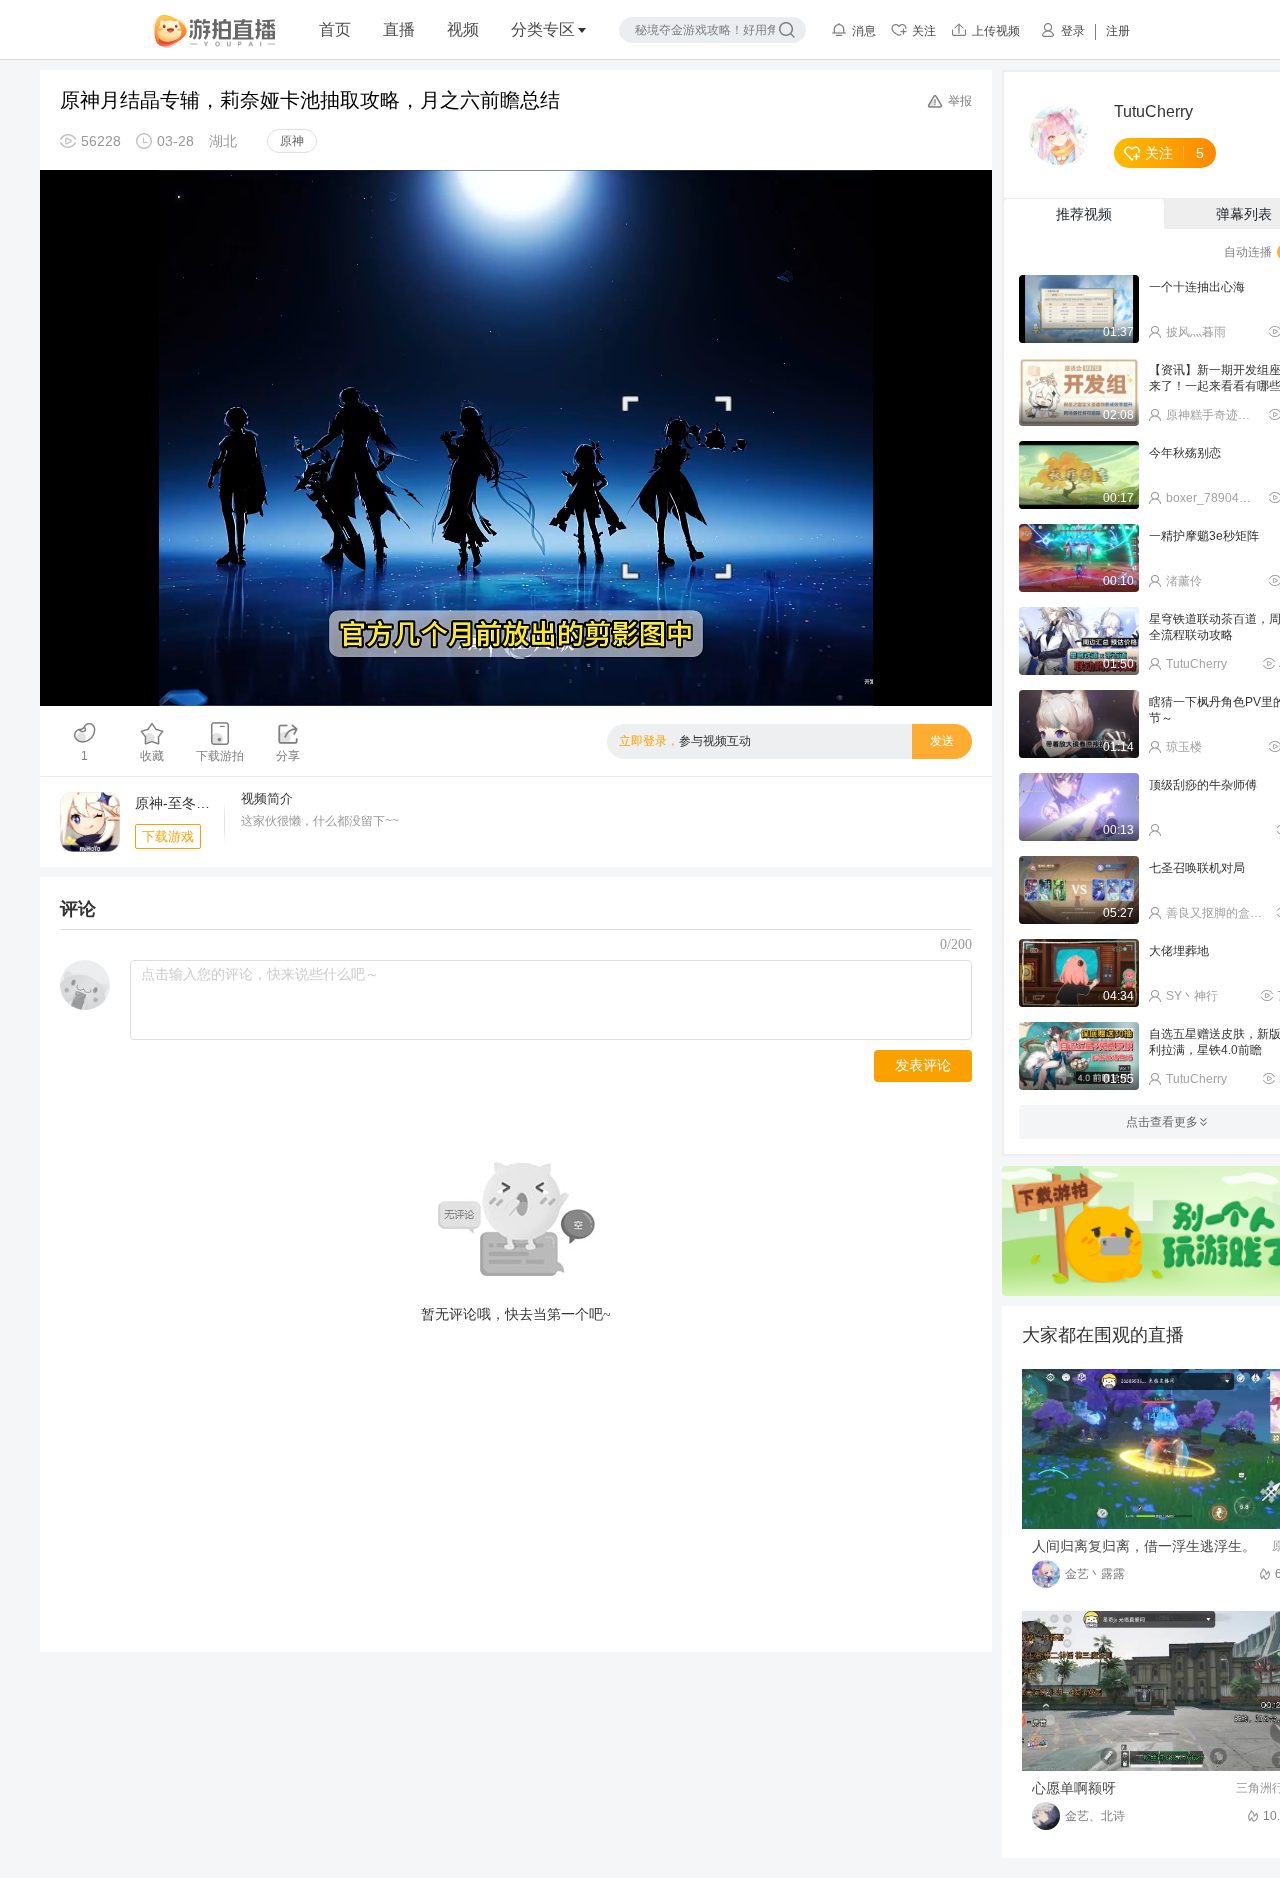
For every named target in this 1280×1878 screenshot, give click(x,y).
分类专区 (543, 29)
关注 (924, 31)
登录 (1073, 31)
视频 (463, 29)
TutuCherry (1153, 112)
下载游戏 (168, 836)
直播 (399, 29)
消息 (864, 31)
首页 (335, 29)
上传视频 (996, 31)
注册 (1118, 31)
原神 (292, 141)
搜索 (787, 30)
